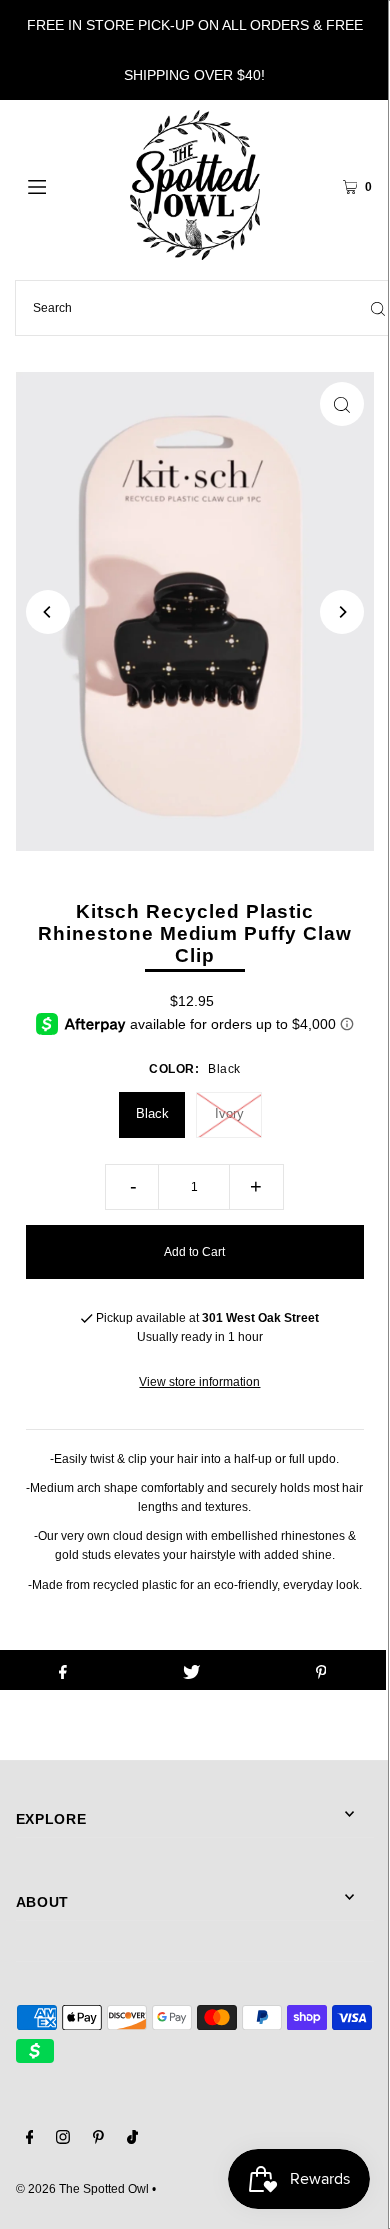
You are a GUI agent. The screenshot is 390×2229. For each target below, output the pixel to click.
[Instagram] (63, 2140)
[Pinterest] (98, 2140)
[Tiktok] (132, 2140)
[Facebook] (30, 2140)
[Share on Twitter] (192, 1670)
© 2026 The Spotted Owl (82, 2189)
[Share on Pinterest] (321, 1670)
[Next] (342, 612)
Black (152, 1113)
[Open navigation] (62, 185)
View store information (199, 1382)
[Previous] (48, 612)
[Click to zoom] (342, 404)
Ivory (229, 1113)
